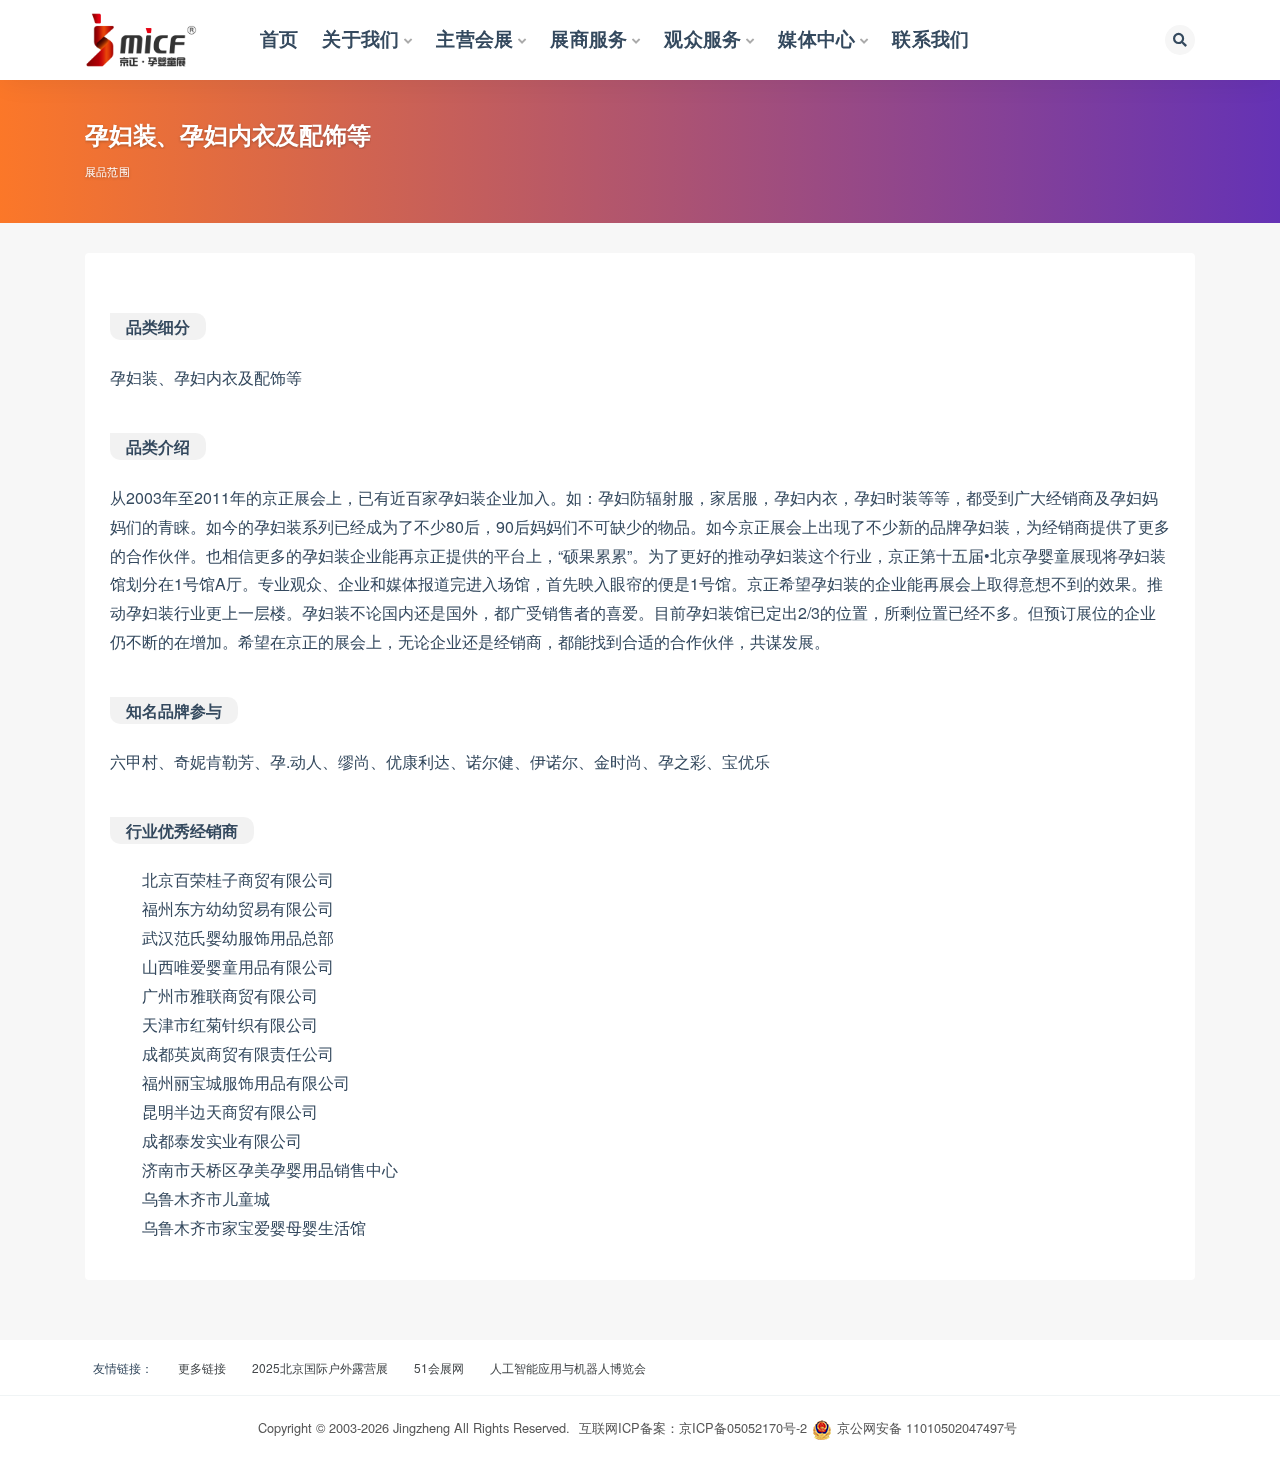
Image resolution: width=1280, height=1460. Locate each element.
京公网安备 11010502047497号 (927, 1427)
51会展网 (439, 1367)
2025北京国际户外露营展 (320, 1367)
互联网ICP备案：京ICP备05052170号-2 (693, 1427)
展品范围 (107, 171)
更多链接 (202, 1367)
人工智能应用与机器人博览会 (568, 1367)
